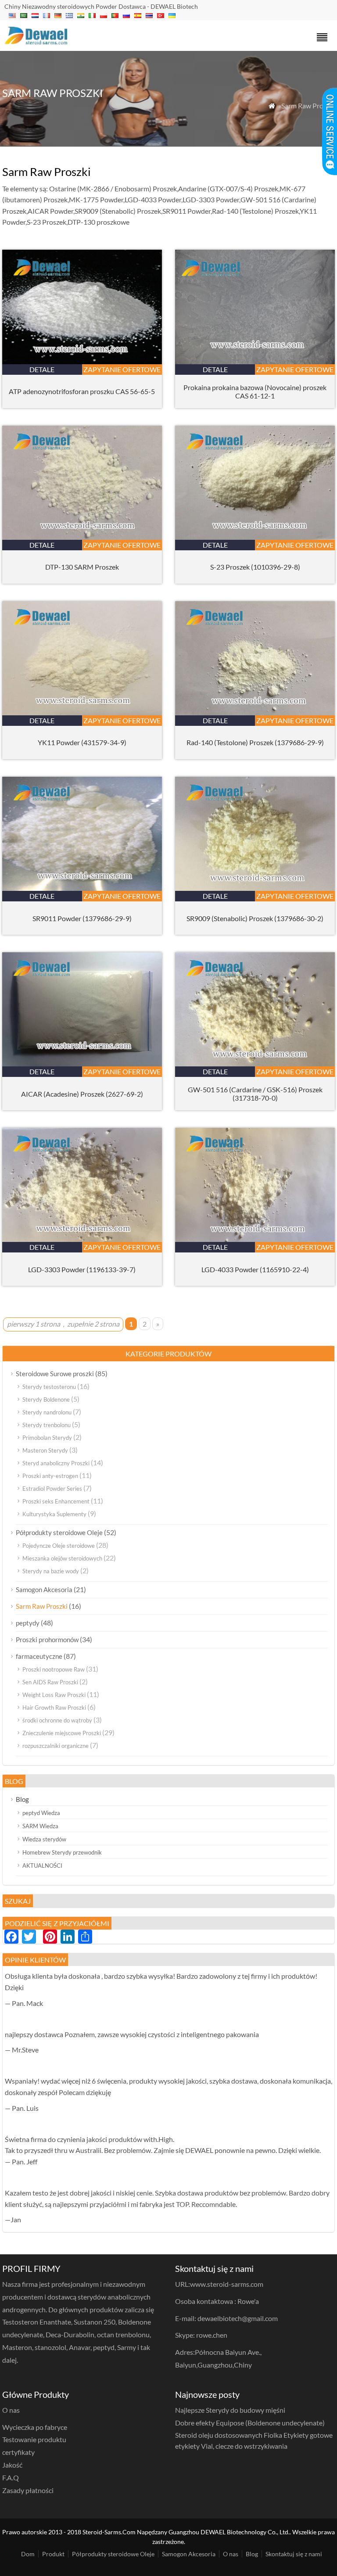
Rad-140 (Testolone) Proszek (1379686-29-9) (255, 742)
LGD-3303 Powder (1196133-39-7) (82, 1269)
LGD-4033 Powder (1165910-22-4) (255, 1269)
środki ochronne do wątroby (57, 1720)
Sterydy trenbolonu (47, 1425)
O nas (231, 2554)
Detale (42, 369)
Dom (28, 2554)
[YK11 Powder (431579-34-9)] (82, 712)
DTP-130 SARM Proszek (82, 567)
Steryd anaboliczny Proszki (56, 1463)
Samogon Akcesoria (44, 1589)
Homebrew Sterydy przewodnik (62, 1852)
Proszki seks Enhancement (56, 1501)
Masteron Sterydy (45, 1450)
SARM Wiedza (40, 1826)
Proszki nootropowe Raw (54, 1669)
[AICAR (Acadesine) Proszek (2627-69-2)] (82, 1064)
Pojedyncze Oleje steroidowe (59, 1546)
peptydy (28, 1623)
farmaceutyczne (39, 1656)
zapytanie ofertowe (122, 369)
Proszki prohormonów (47, 1640)
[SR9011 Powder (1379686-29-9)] (82, 888)
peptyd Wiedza (41, 1813)
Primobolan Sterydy (47, 1438)
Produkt (53, 2554)
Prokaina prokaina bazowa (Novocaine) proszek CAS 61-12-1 (255, 391)
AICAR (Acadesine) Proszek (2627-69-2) (82, 1094)
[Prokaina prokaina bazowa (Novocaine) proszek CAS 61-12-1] (255, 361)
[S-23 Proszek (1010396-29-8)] (255, 537)
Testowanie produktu (34, 2439)
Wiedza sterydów (44, 1839)
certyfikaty (18, 2452)
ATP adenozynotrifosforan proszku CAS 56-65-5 (82, 391)
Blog (22, 1799)
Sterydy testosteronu (49, 1387)
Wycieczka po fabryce (35, 2427)
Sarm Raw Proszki (42, 1606)
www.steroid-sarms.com (227, 2284)
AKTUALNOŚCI (42, 1866)
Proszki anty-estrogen (50, 1476)
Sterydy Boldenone (46, 1399)
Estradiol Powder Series (52, 1489)
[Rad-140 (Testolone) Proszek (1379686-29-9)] (255, 712)
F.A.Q (11, 2477)
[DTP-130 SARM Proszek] (82, 537)
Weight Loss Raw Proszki (54, 1695)
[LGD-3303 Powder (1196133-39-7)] (82, 1239)
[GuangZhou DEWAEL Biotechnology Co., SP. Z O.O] (36, 41)
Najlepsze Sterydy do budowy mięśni (230, 2410)
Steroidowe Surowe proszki (55, 1374)
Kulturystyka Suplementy (54, 1514)
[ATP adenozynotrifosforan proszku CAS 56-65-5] (82, 361)
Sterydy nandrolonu (47, 1412)
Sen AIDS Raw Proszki (50, 1682)
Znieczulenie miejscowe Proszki (62, 1733)
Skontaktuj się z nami (294, 2554)
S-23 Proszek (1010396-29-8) (255, 567)
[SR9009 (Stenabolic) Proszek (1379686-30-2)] (255, 888)
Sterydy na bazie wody (51, 1571)
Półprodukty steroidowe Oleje (59, 1532)
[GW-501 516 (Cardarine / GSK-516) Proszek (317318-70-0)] (255, 1064)
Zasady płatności (28, 2490)
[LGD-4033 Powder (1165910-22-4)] (255, 1239)
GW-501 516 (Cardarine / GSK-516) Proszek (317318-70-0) (255, 1094)
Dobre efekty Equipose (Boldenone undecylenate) (250, 2423)
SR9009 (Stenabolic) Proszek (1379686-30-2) (255, 918)
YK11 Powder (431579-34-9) (82, 742)
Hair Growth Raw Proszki (54, 1708)
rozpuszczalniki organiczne (56, 1746)
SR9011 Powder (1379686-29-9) (82, 918)
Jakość (12, 2465)
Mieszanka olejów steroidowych (62, 1558)
